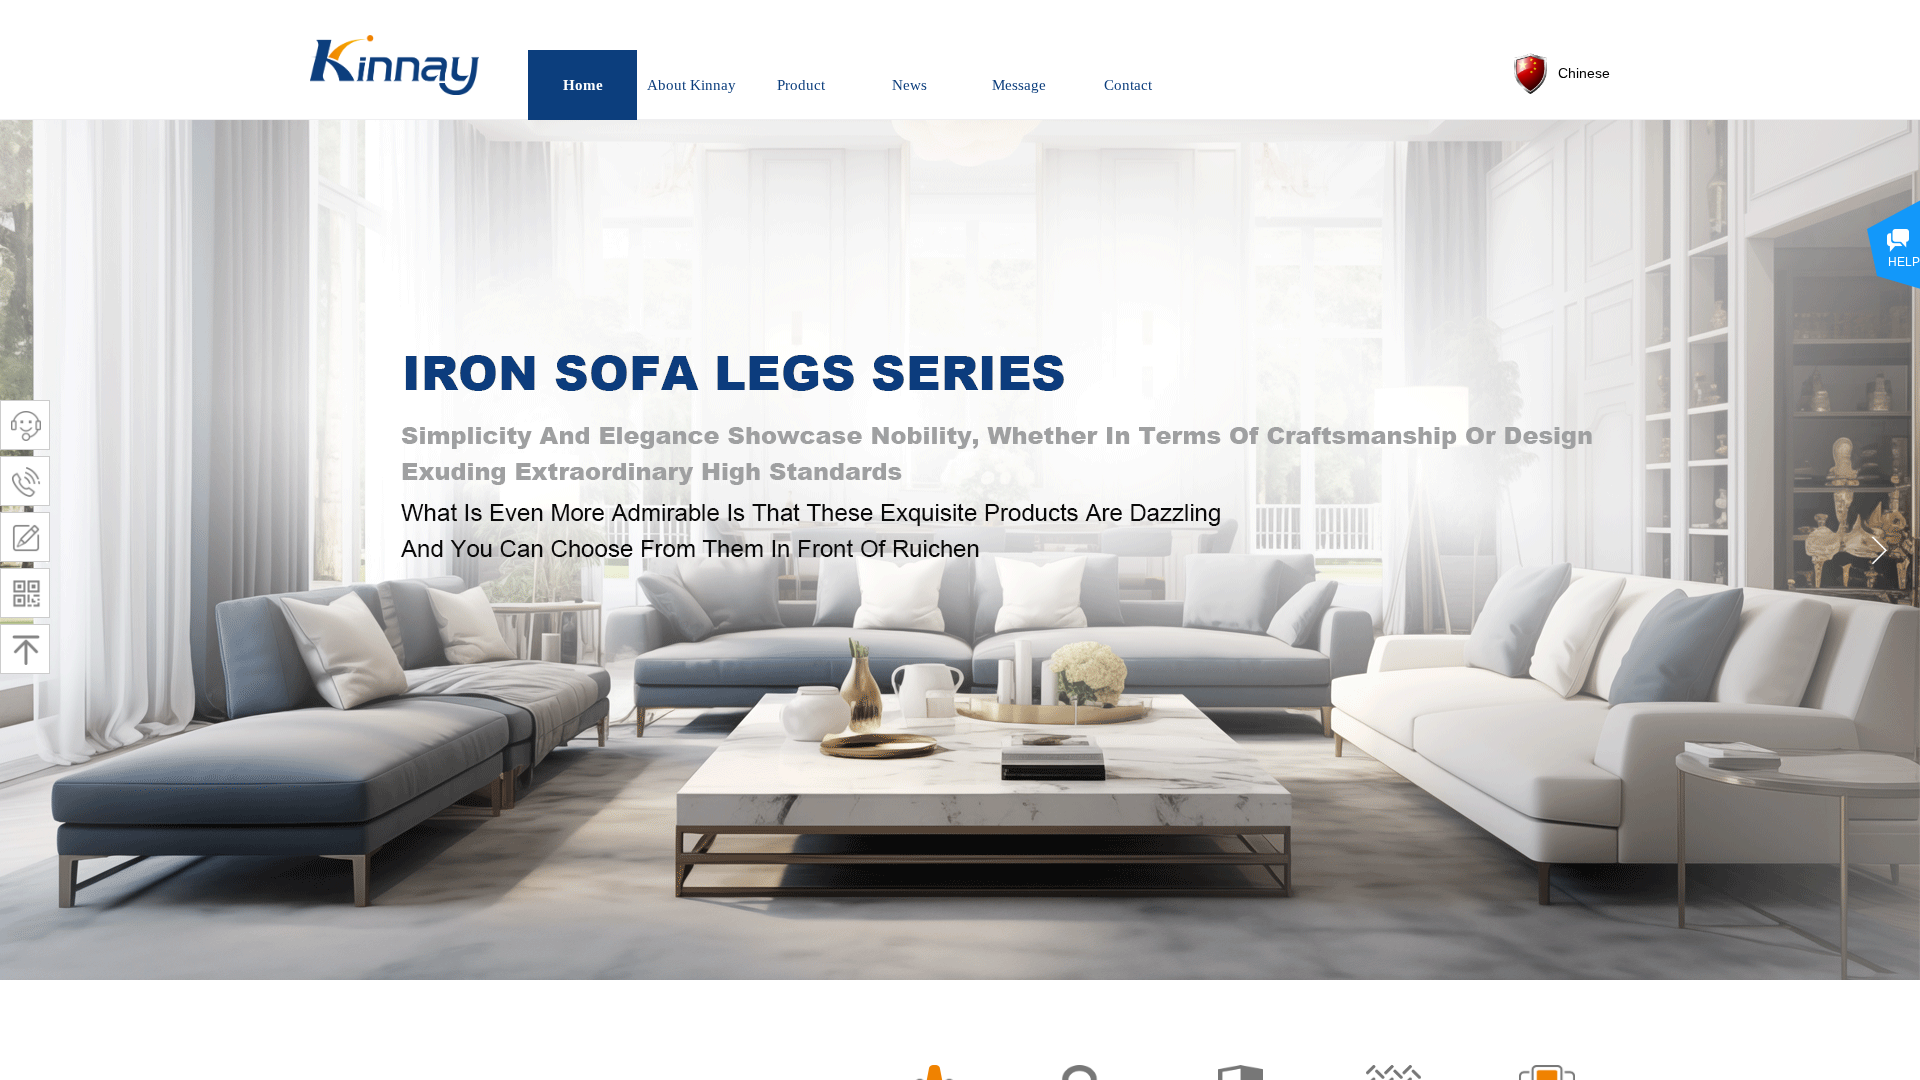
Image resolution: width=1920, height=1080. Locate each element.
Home (583, 85)
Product (801, 85)
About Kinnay (691, 85)
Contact (1128, 85)
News (909, 85)
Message (1019, 85)
